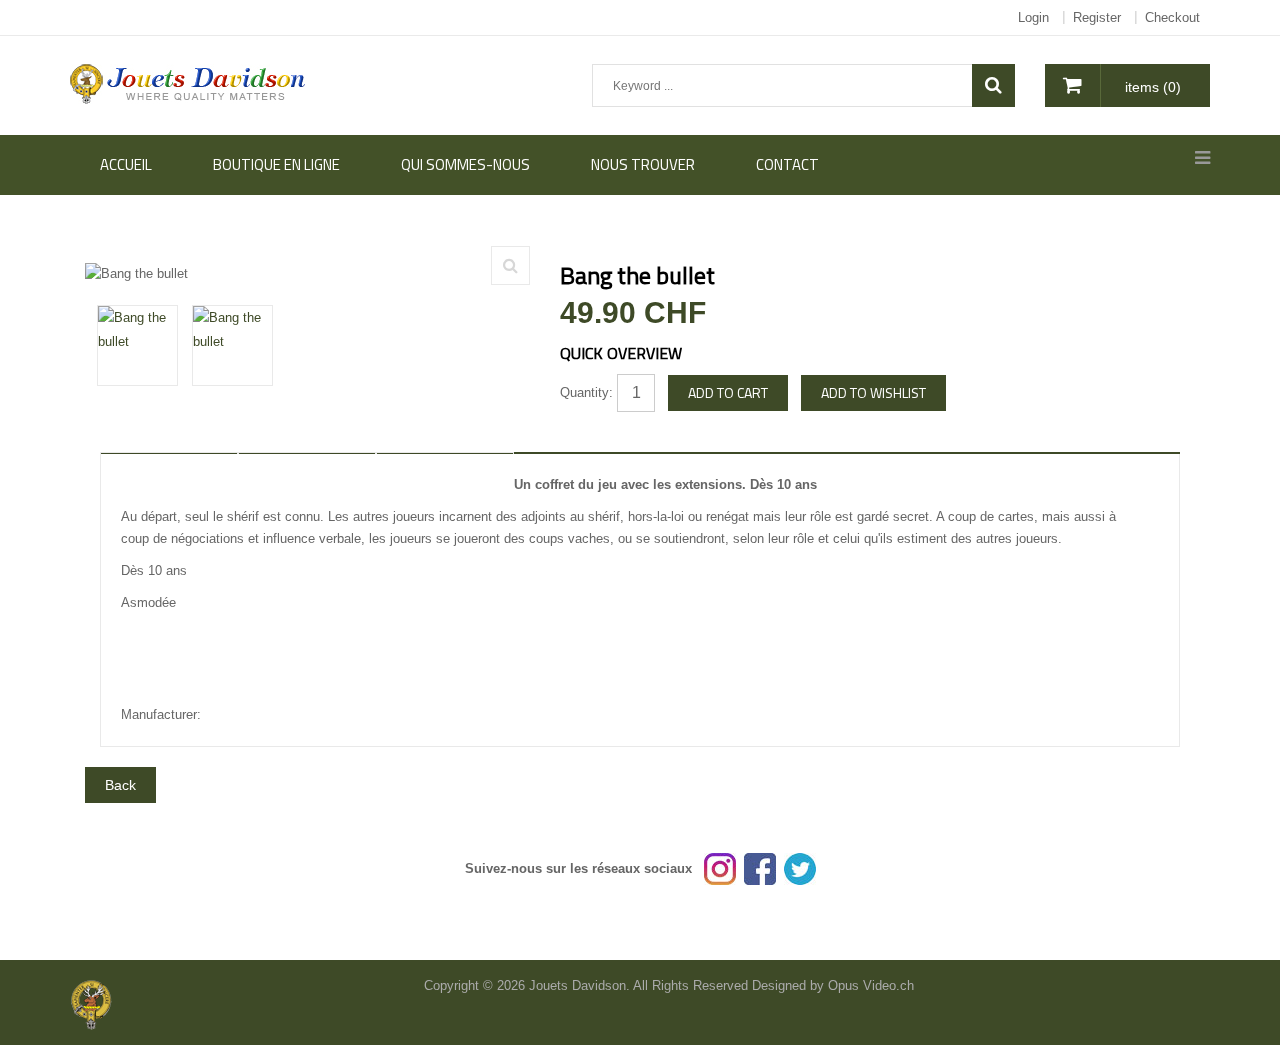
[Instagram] (720, 868)
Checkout (1172, 17)
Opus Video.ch (871, 985)
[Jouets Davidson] (188, 82)
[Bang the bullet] (510, 265)
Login (1033, 17)
